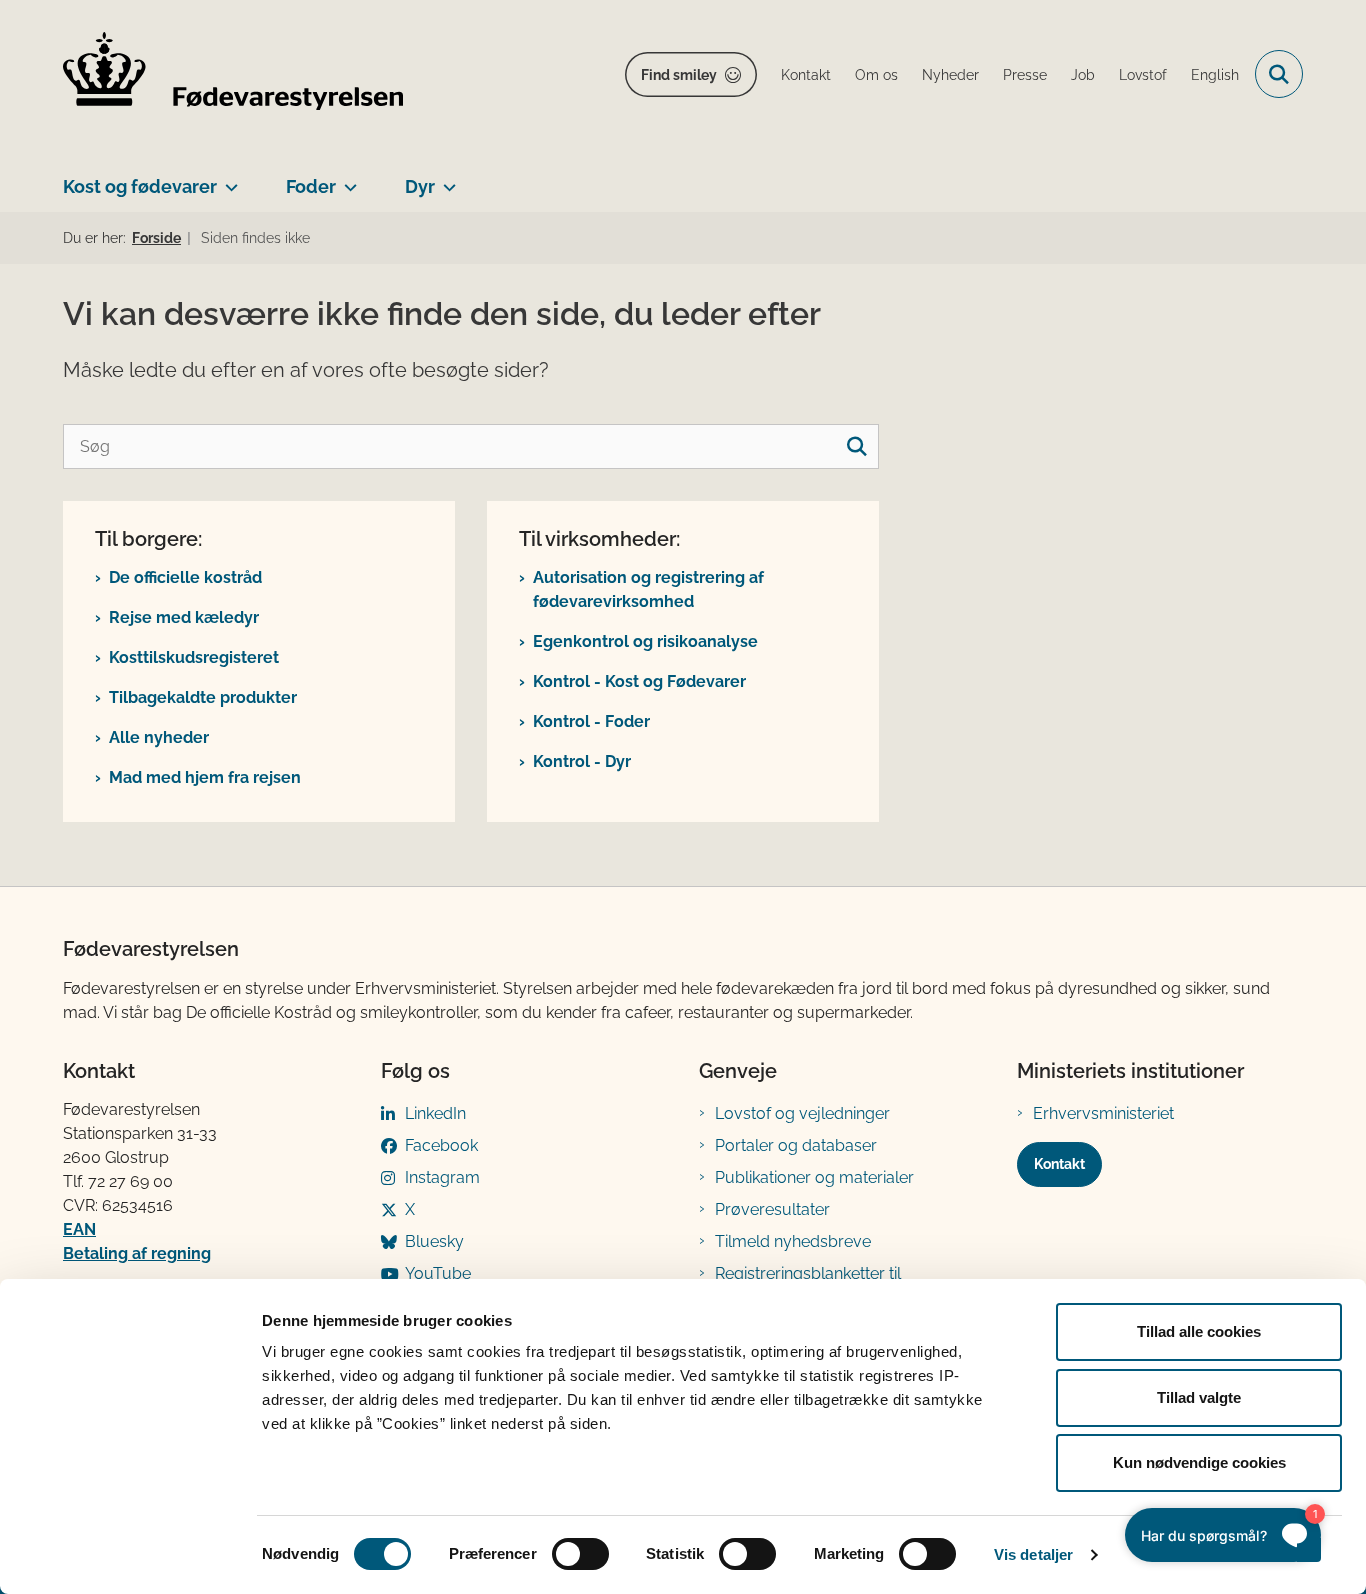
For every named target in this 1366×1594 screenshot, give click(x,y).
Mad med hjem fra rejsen (205, 777)
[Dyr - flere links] (445, 179)
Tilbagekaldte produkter (203, 697)
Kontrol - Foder (591, 721)
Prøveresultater (772, 1209)
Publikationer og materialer (814, 1177)
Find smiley (679, 75)
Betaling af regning (137, 1253)
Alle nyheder (159, 737)
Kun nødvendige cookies (1199, 1462)
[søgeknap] (856, 446)
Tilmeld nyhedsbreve (793, 1241)
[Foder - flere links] (346, 179)
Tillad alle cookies (1199, 1331)
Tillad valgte (1199, 1397)
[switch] (580, 1554)
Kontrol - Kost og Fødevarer (639, 681)
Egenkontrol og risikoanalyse (645, 641)
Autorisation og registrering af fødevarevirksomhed (648, 589)
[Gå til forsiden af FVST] (233, 74)
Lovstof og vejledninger (802, 1113)
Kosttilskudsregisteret (194, 657)
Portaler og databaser (796, 1145)
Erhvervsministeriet (1103, 1113)
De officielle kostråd (185, 577)
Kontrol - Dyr (582, 761)
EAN (79, 1229)
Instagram (442, 1177)
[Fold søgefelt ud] (1279, 74)
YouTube (438, 1273)
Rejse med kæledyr (184, 617)
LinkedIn (435, 1113)
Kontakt (1059, 1164)
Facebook (441, 1145)
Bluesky (434, 1241)
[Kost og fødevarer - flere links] (227, 179)
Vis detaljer (1033, 1554)
